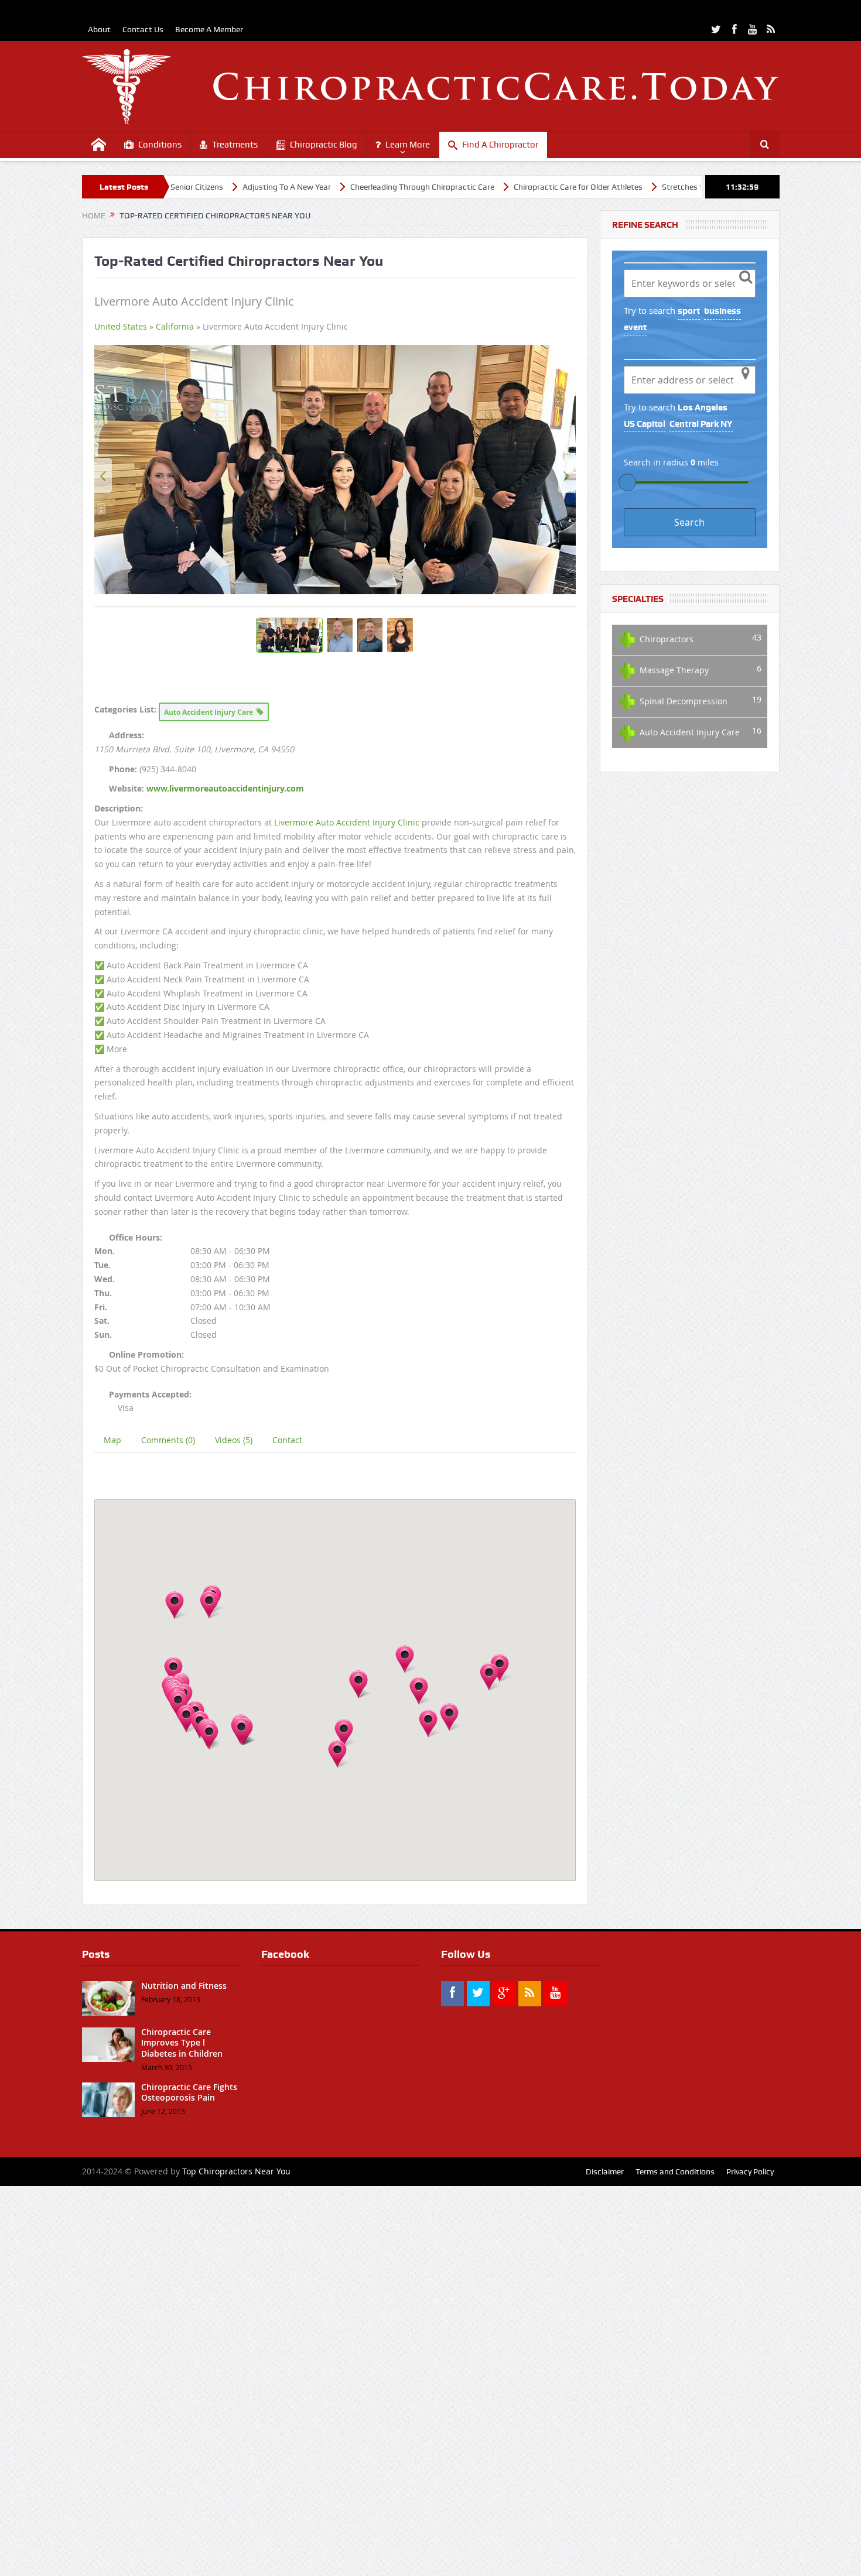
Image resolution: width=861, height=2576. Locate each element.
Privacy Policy (750, 2561)
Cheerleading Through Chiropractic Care (320, 187)
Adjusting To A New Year (185, 187)
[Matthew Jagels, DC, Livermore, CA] (335, 664)
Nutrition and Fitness (184, 2375)
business (722, 311)
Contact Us (143, 29)
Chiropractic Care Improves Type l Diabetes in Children (182, 2432)
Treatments (235, 145)
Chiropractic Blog (324, 145)
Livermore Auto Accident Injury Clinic (347, 1212)
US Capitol (645, 424)
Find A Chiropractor (500, 145)
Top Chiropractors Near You (236, 2561)
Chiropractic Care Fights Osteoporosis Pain (189, 2482)
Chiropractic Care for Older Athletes (476, 187)
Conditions (160, 145)
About (99, 29)
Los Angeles (703, 407)
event (635, 327)
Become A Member (209, 29)
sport (689, 311)
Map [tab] (112, 1830)
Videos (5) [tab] (234, 1830)
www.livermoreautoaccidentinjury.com (225, 1178)
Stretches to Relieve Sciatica (611, 187)
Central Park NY (701, 424)
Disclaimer (605, 2561)
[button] (173, 2061)
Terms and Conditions (675, 2561)
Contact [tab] (287, 1830)
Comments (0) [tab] (168, 1830)
